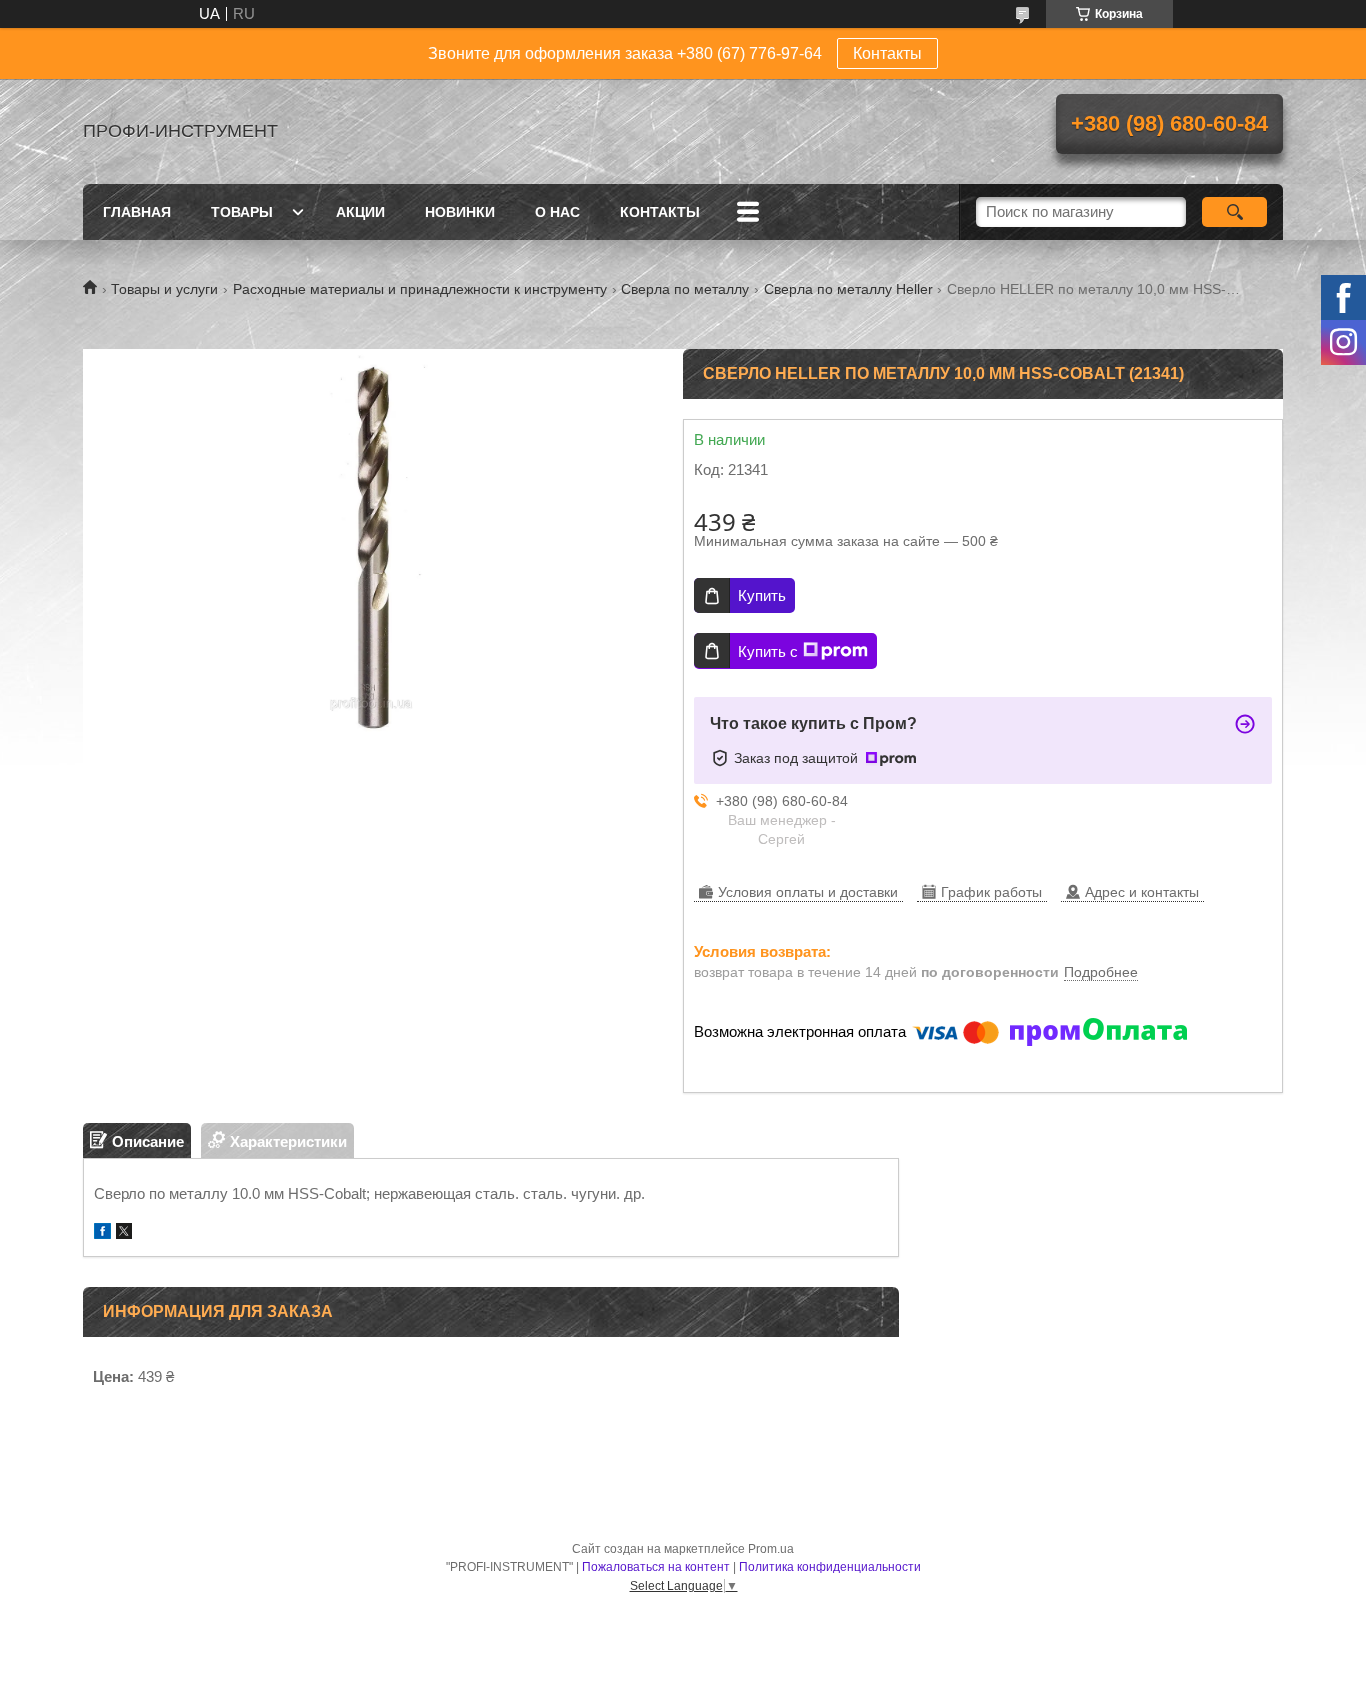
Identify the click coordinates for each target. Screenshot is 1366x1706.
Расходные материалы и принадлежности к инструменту (420, 289)
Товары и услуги (164, 289)
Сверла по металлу (685, 289)
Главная (137, 212)
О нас (557, 212)
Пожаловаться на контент (656, 1567)
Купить (762, 595)
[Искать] (1234, 212)
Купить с (768, 651)
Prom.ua (771, 1549)
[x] (124, 1233)
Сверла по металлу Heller (848, 289)
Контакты (887, 53)
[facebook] (102, 1233)
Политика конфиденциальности (830, 1567)
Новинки (460, 212)
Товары (242, 212)
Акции (360, 212)
